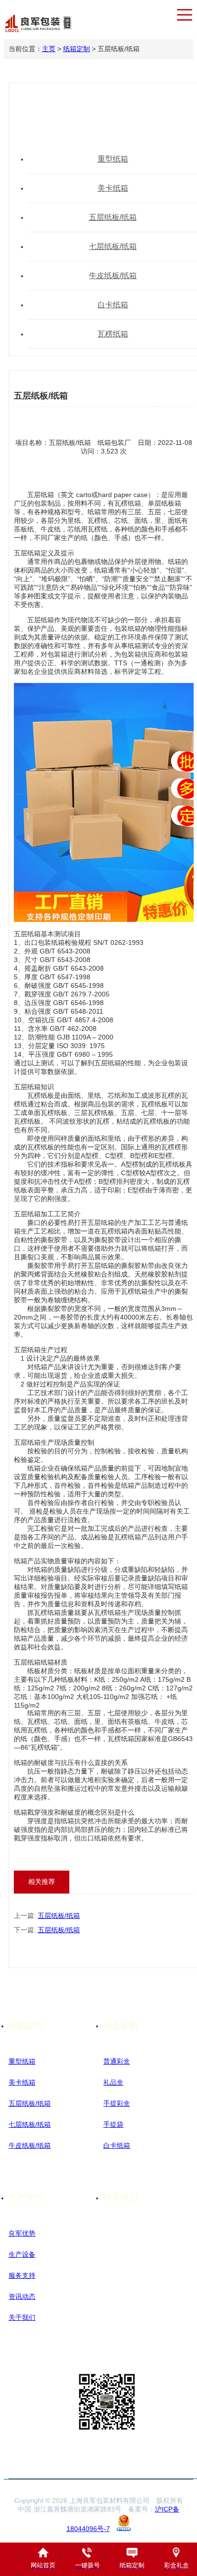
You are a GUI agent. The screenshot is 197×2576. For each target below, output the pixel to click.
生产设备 (22, 2254)
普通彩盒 (117, 2061)
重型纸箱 (22, 2061)
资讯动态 (22, 2296)
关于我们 (22, 2317)
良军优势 (22, 2233)
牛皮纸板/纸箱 (30, 2145)
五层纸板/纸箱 (59, 1916)
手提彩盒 (117, 2103)
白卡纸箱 (117, 2145)
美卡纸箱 (22, 2082)
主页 (49, 49)
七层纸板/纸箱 (30, 2124)
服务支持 (22, 2275)
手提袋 (113, 2124)
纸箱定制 (77, 49)
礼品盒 (113, 2082)
